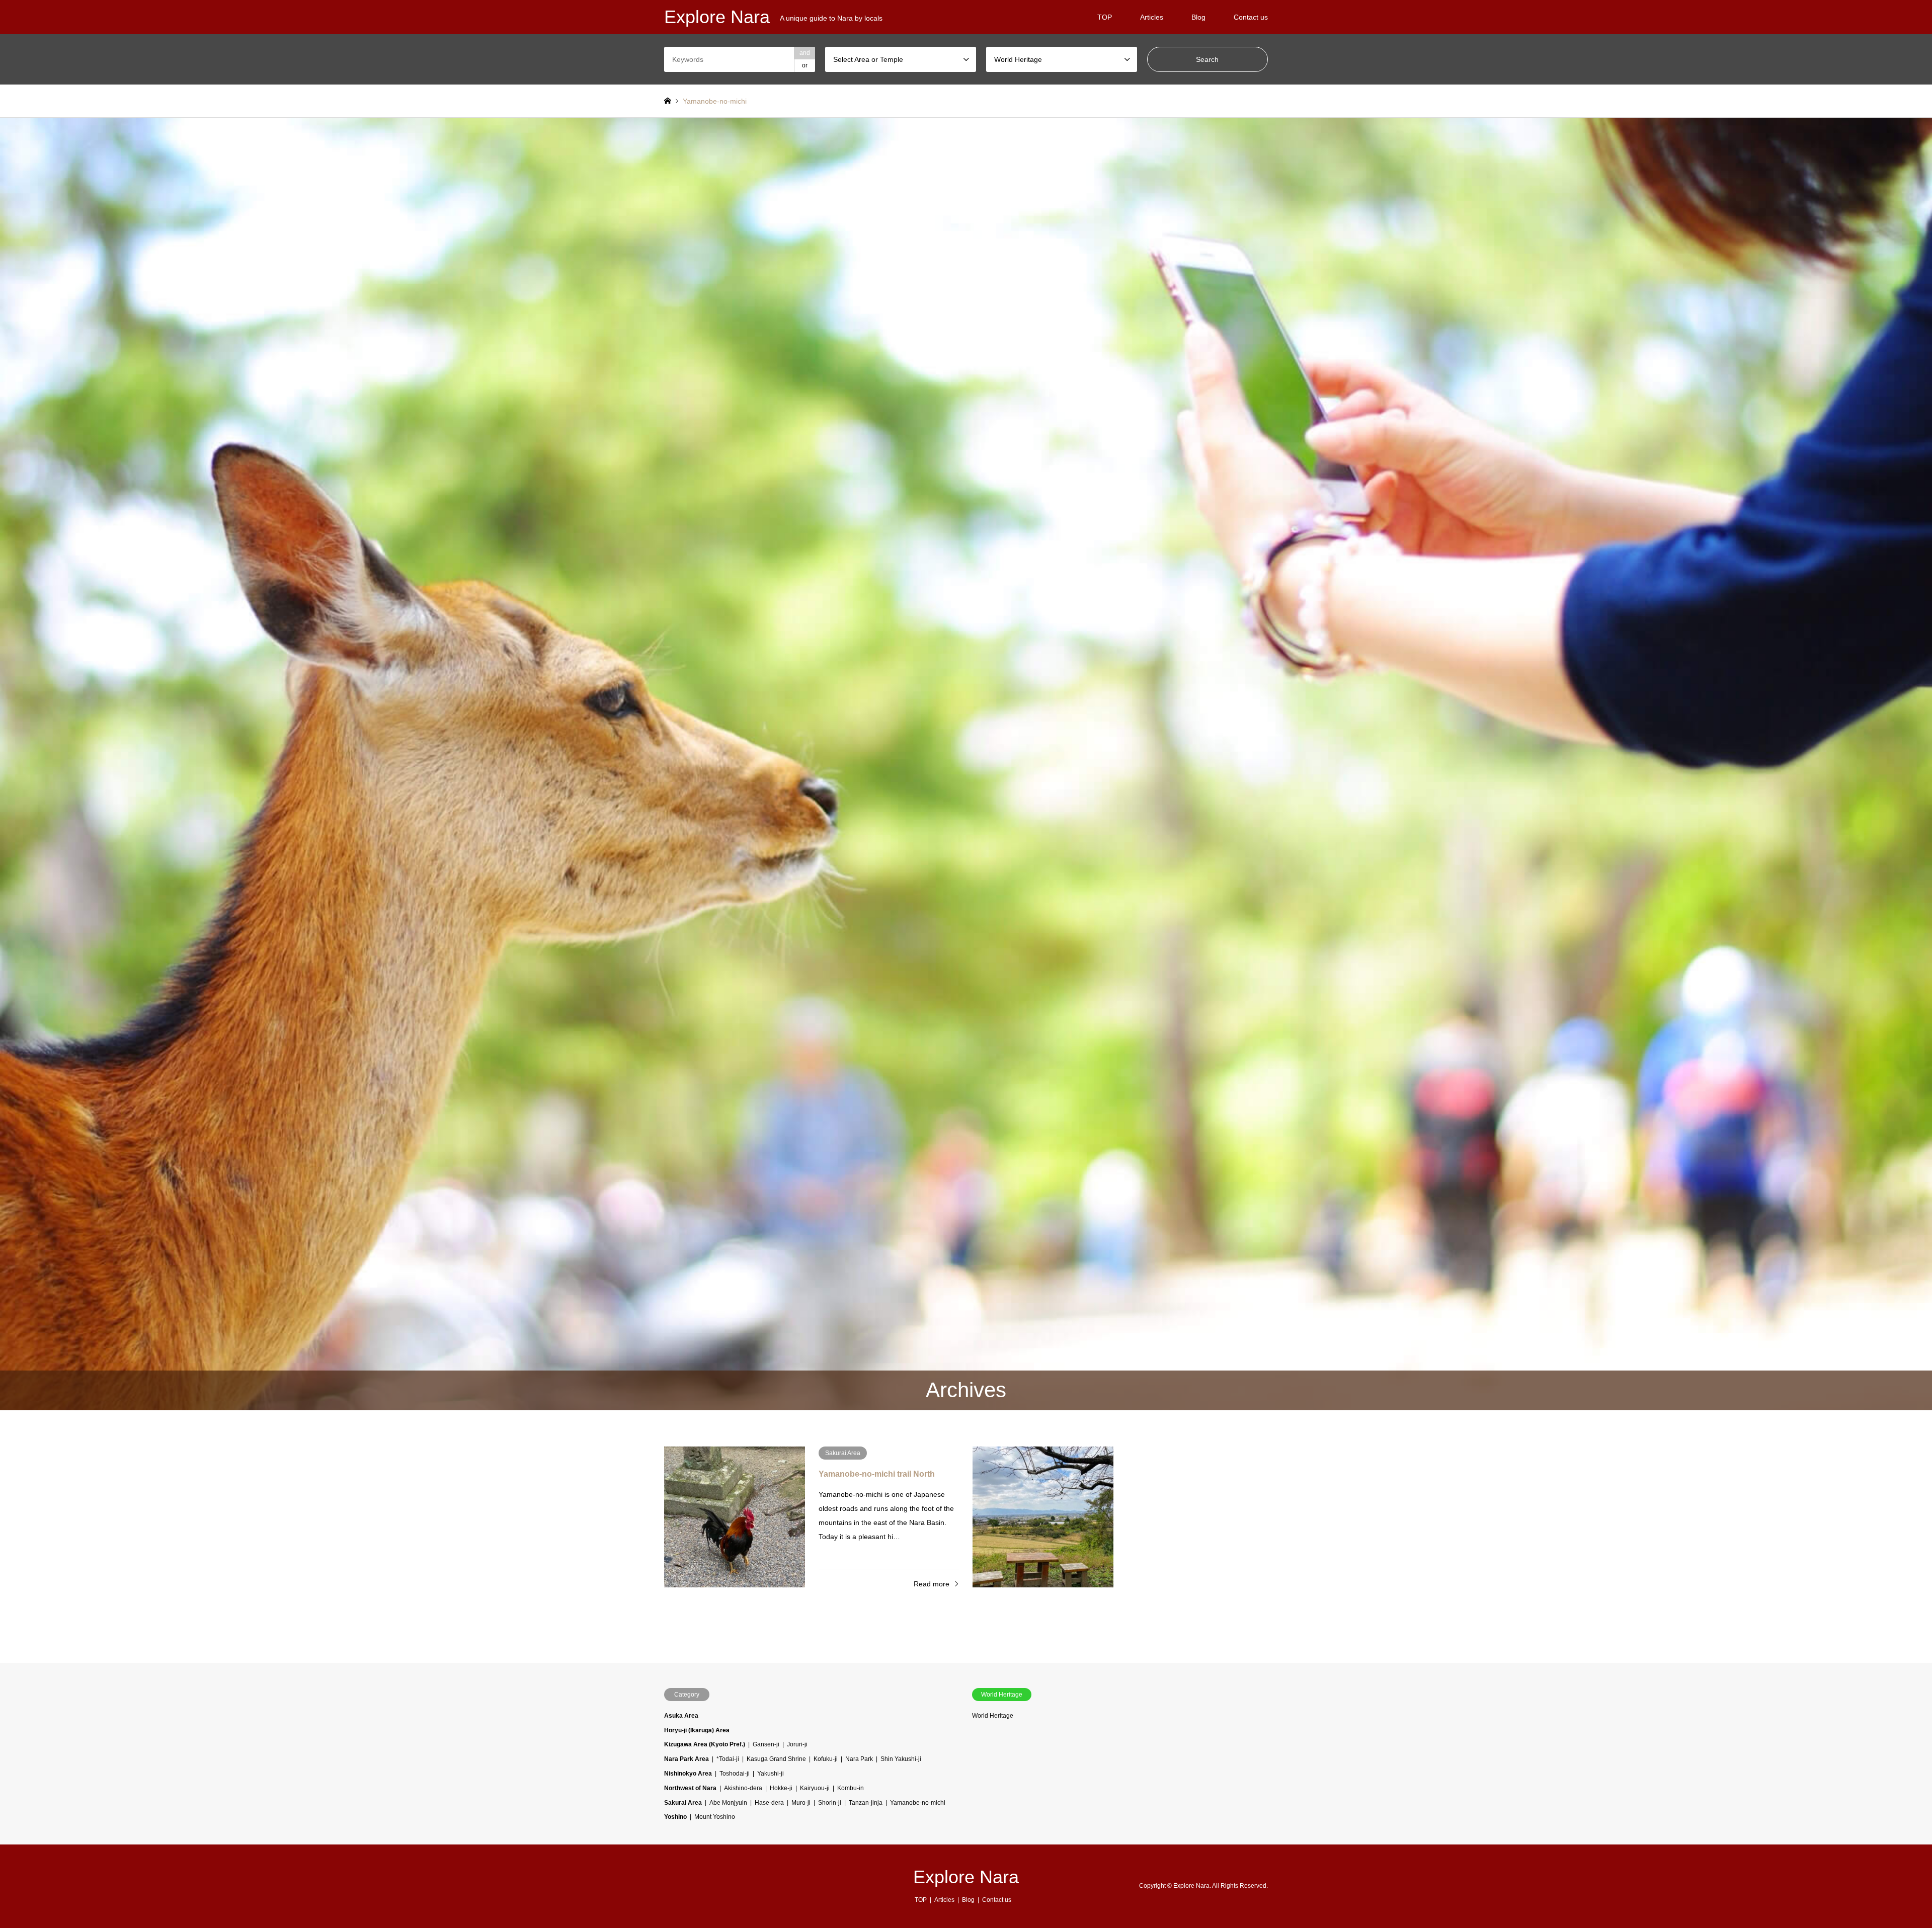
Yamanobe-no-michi (918, 1803)
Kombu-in (851, 1788)
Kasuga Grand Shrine (776, 1759)
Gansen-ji (766, 1744)
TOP (1105, 17)
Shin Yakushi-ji (901, 1759)
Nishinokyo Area (688, 1774)
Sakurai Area (683, 1803)
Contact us (1251, 17)
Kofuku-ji (826, 1759)
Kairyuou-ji (815, 1788)
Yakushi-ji (771, 1774)
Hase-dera (769, 1803)
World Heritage (993, 1716)
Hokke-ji (781, 1788)
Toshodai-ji (735, 1774)
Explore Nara (966, 1877)
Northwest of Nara (690, 1788)
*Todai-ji (728, 1759)
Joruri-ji (797, 1744)
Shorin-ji (830, 1803)
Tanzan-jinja (866, 1803)
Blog (1198, 17)
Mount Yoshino (715, 1817)
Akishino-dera (743, 1788)
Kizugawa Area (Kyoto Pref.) (705, 1744)
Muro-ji (801, 1803)
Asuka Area (681, 1716)
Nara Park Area (687, 1759)
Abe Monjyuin (728, 1803)
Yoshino (675, 1817)
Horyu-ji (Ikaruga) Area (697, 1730)
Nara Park (859, 1759)
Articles (1152, 17)
